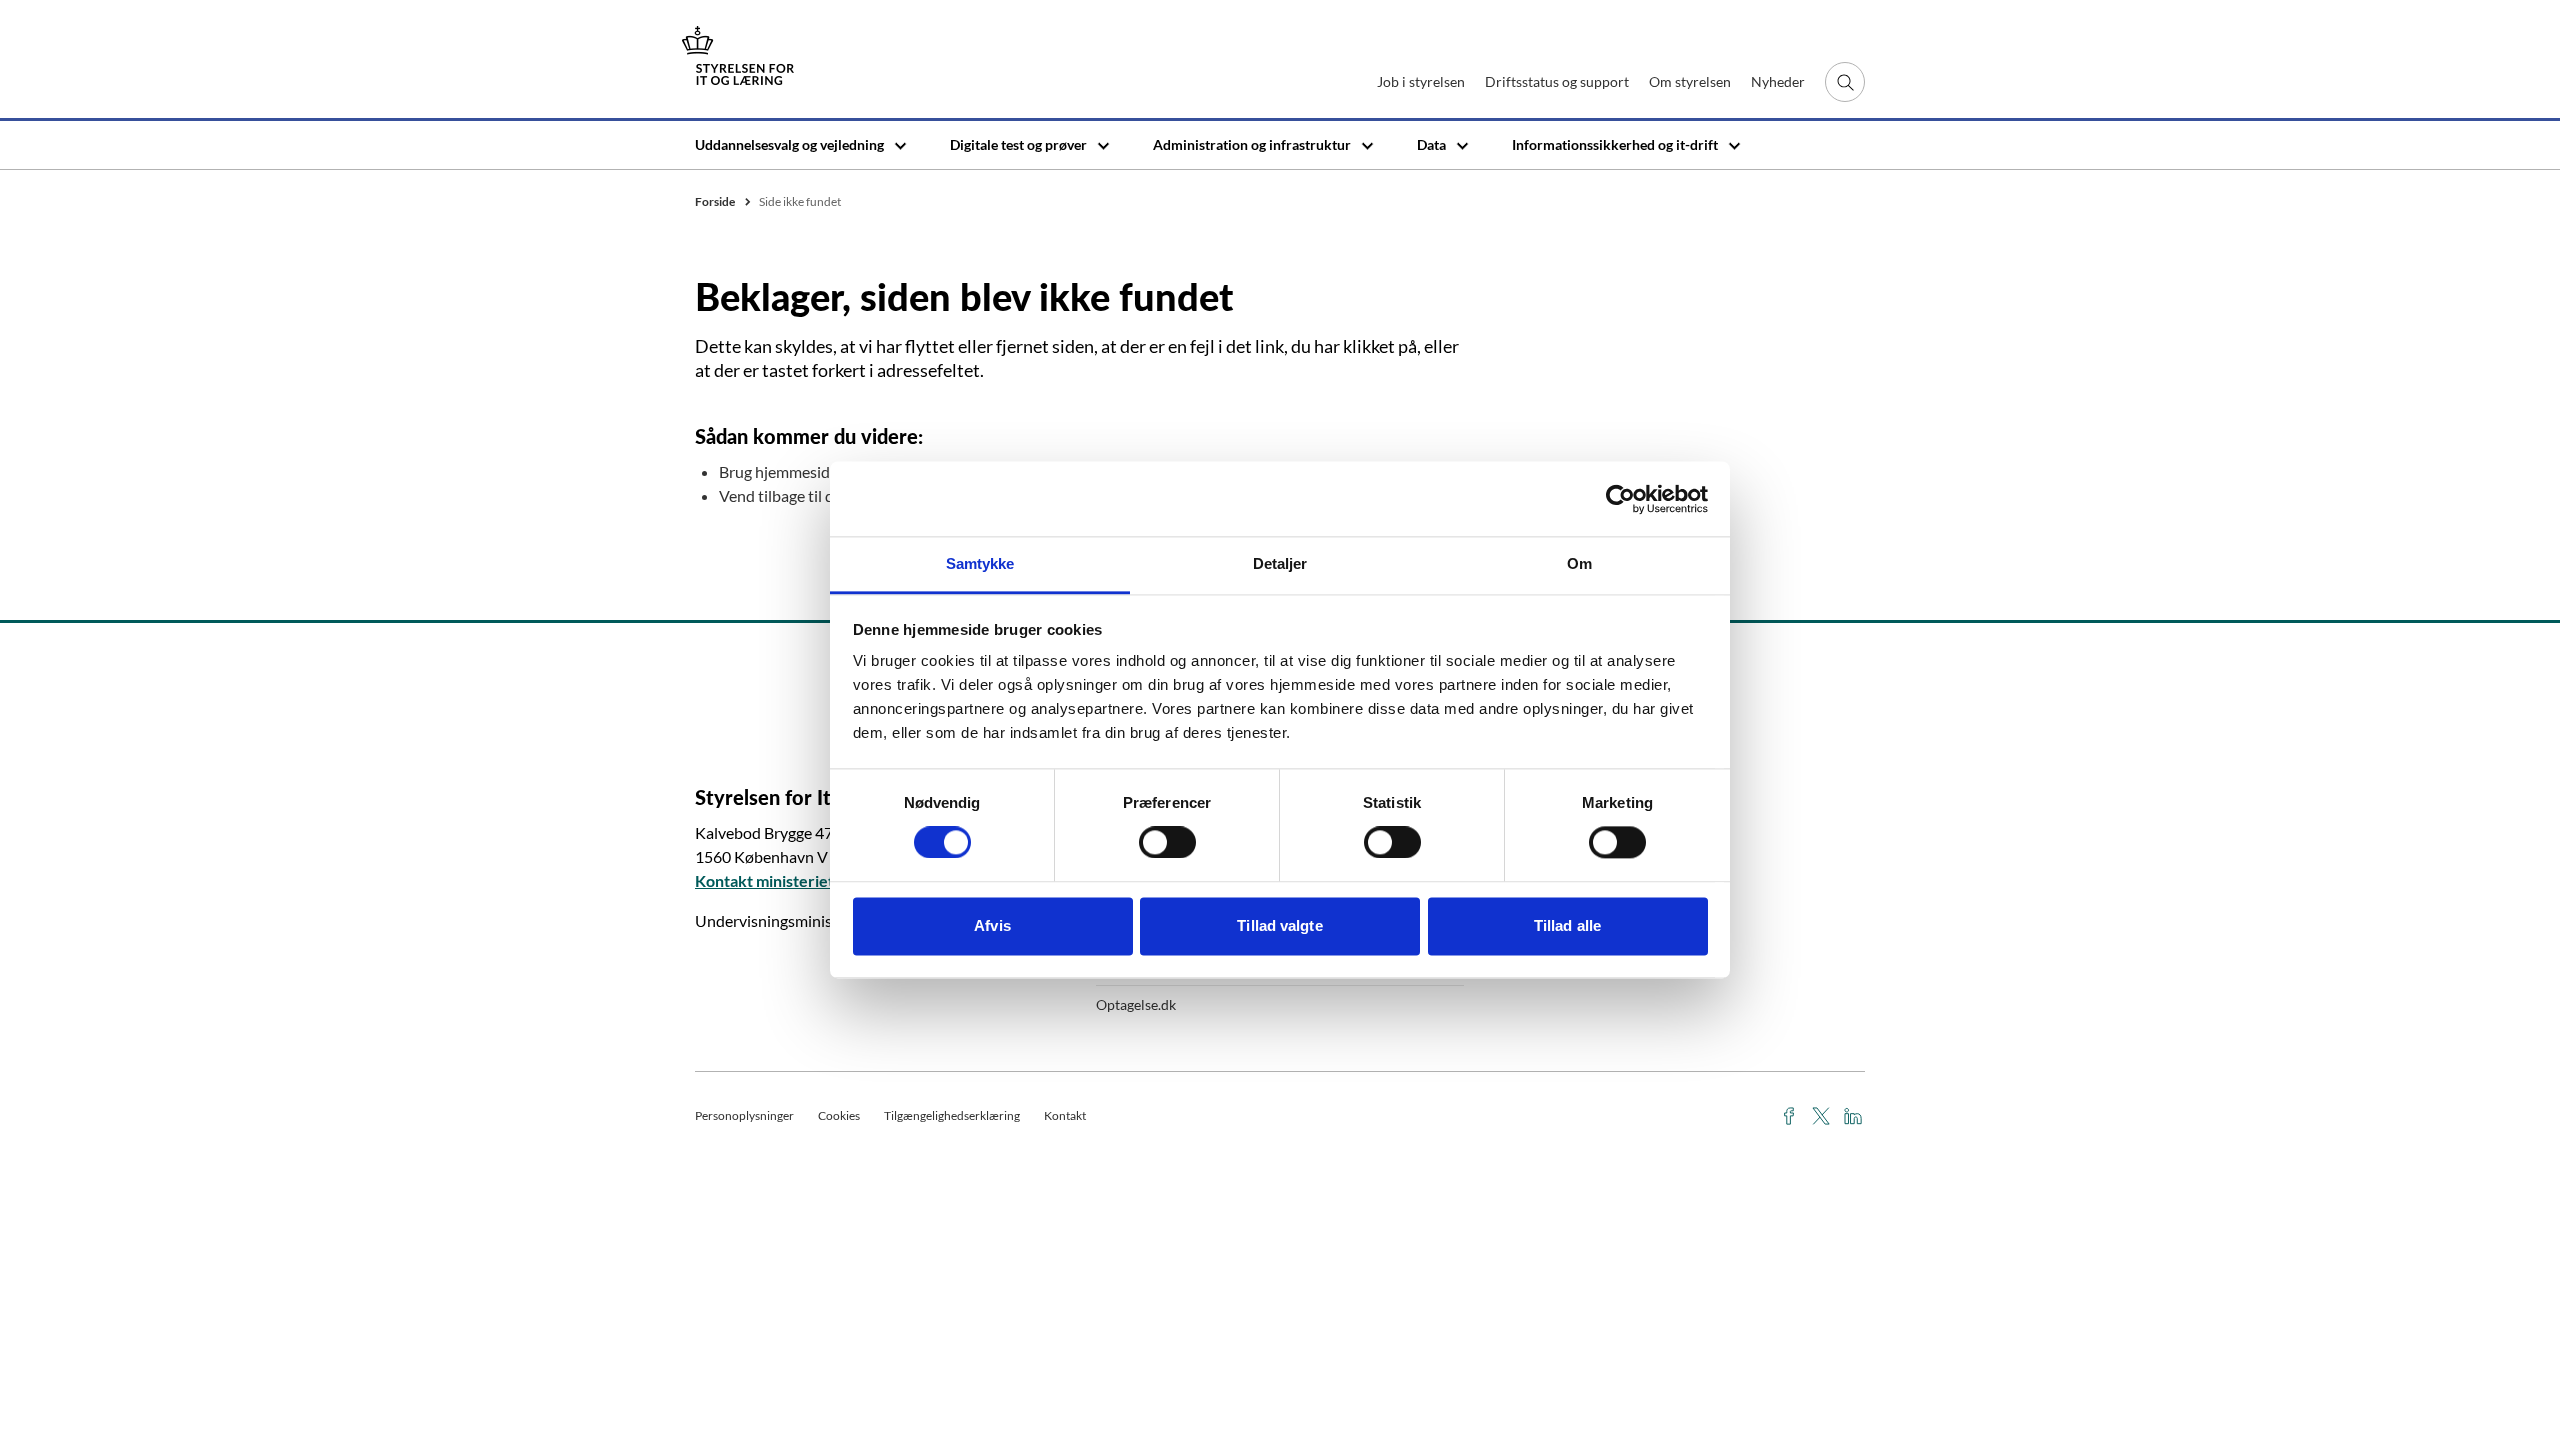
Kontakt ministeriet (764, 880)
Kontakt (1065, 1115)
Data (1431, 144)
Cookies (839, 1115)
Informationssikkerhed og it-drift (1615, 144)
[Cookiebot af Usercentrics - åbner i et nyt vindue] (1620, 499)
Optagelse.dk (1136, 1004)
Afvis (992, 925)
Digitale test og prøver (1018, 144)
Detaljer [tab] (1280, 563)
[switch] (1167, 843)
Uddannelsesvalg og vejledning (789, 144)
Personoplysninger (744, 1115)
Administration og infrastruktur (1252, 144)
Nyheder (1778, 81)
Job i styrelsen (1421, 81)
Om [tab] (1579, 563)
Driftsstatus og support (1557, 81)
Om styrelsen (1690, 81)
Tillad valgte (1279, 925)
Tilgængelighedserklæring (952, 1115)
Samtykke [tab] (980, 563)
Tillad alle (1567, 925)
